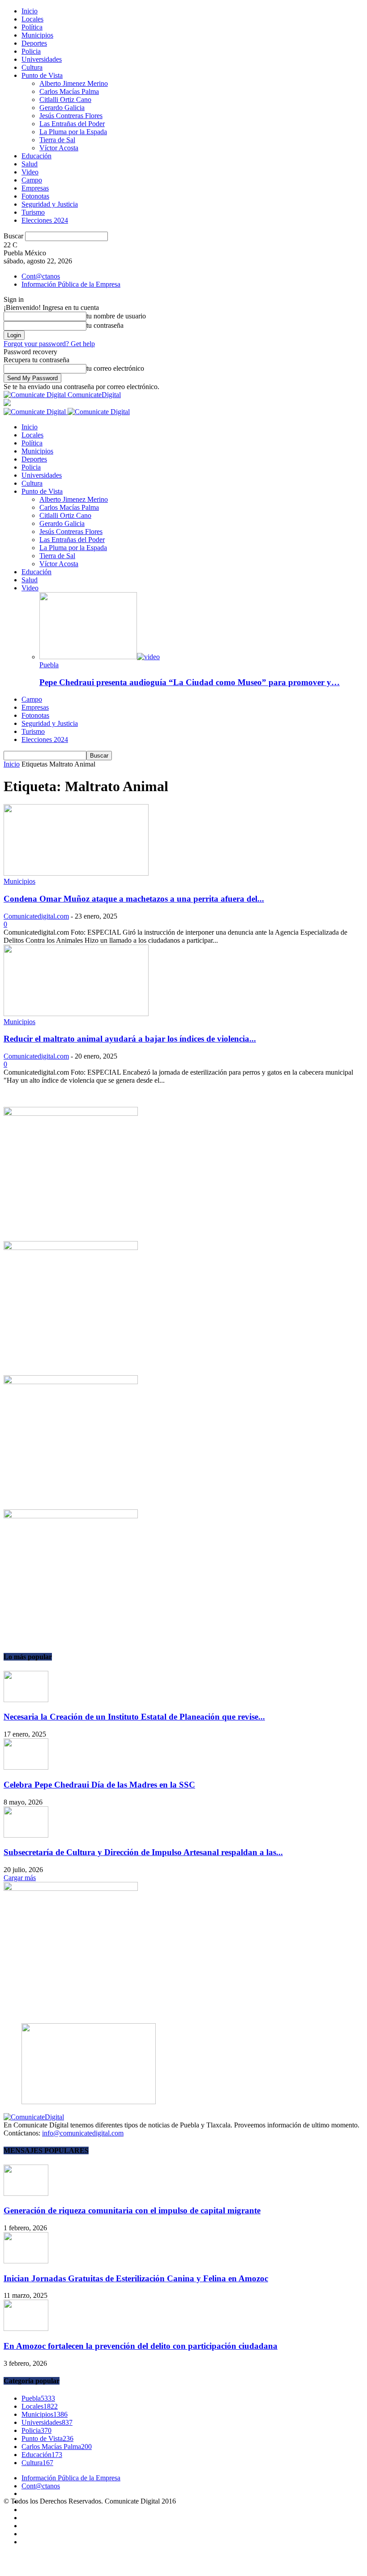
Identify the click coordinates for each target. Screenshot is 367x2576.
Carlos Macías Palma (69, 91)
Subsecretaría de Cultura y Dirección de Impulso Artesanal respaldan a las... (143, 1852)
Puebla (49, 665)
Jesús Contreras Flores (71, 116)
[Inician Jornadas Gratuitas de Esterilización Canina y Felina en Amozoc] (26, 2261)
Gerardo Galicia (62, 108)
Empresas (35, 188)
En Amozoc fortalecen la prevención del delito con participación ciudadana (141, 2346)
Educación (36, 156)
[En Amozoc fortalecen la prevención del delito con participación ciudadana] (26, 2328)
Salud (30, 164)
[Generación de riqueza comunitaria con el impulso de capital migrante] (26, 2193)
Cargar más (20, 1878)
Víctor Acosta (59, 148)
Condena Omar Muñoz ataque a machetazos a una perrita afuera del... (134, 899)
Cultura (32, 67)
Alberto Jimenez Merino (74, 83)
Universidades (42, 59)
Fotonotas (35, 196)
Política (32, 27)
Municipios (37, 35)
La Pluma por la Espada (73, 132)
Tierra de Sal (57, 140)
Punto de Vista (42, 75)
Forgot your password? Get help (49, 344)
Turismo (33, 212)
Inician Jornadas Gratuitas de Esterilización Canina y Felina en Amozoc (136, 2278)
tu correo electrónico (115, 368)
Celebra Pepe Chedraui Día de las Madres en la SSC (99, 1785)
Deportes (34, 43)
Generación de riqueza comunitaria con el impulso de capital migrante (132, 2210)
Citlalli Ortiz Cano (65, 100)
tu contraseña (105, 325)
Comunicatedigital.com (36, 916)
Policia (31, 51)
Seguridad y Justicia (50, 204)
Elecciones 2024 (45, 220)
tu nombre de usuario (116, 316)
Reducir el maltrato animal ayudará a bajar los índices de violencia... (130, 1039)
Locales (32, 19)
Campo (32, 180)
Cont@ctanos (41, 276)
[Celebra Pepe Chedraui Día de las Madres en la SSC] (26, 1767)
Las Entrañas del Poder (72, 124)
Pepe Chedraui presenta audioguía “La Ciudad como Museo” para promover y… (190, 682)
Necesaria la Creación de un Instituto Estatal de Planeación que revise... (134, 1717)
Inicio (30, 11)
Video (30, 172)
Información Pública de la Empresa (71, 284)
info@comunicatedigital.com (83, 2133)
